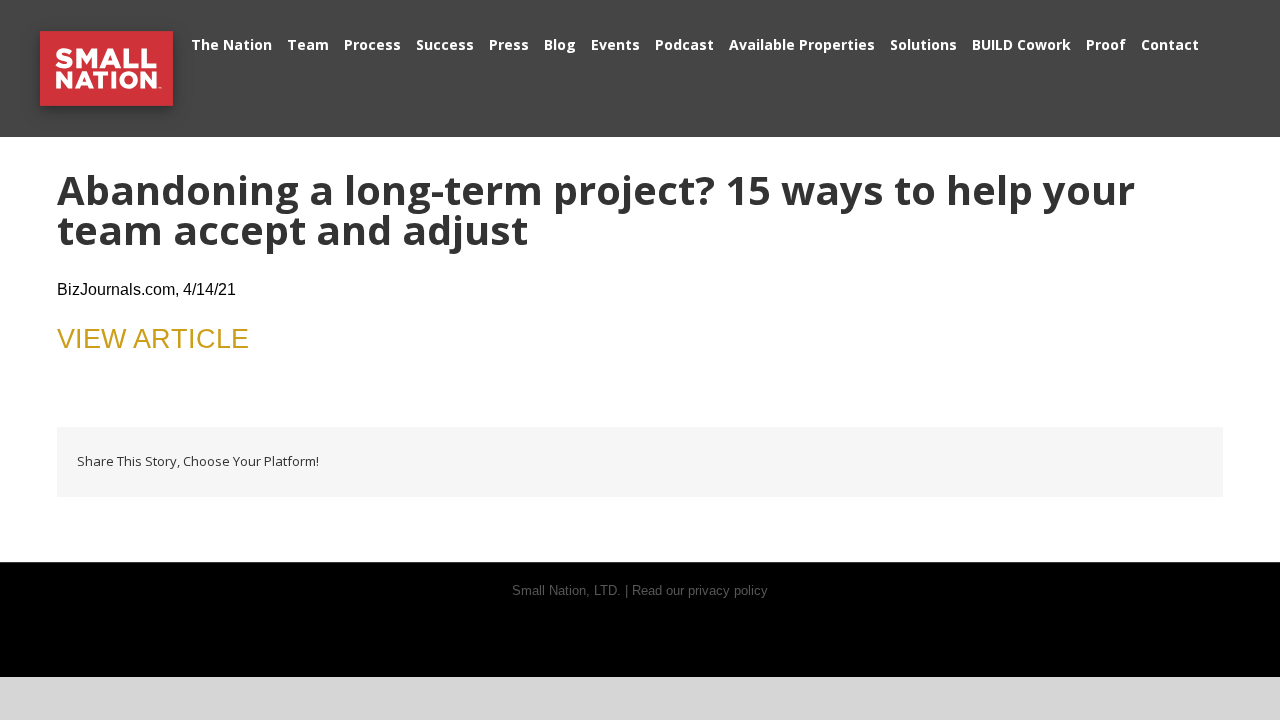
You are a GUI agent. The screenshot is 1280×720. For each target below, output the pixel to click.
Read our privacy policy (700, 590)
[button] (1219, 42)
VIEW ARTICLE (153, 339)
